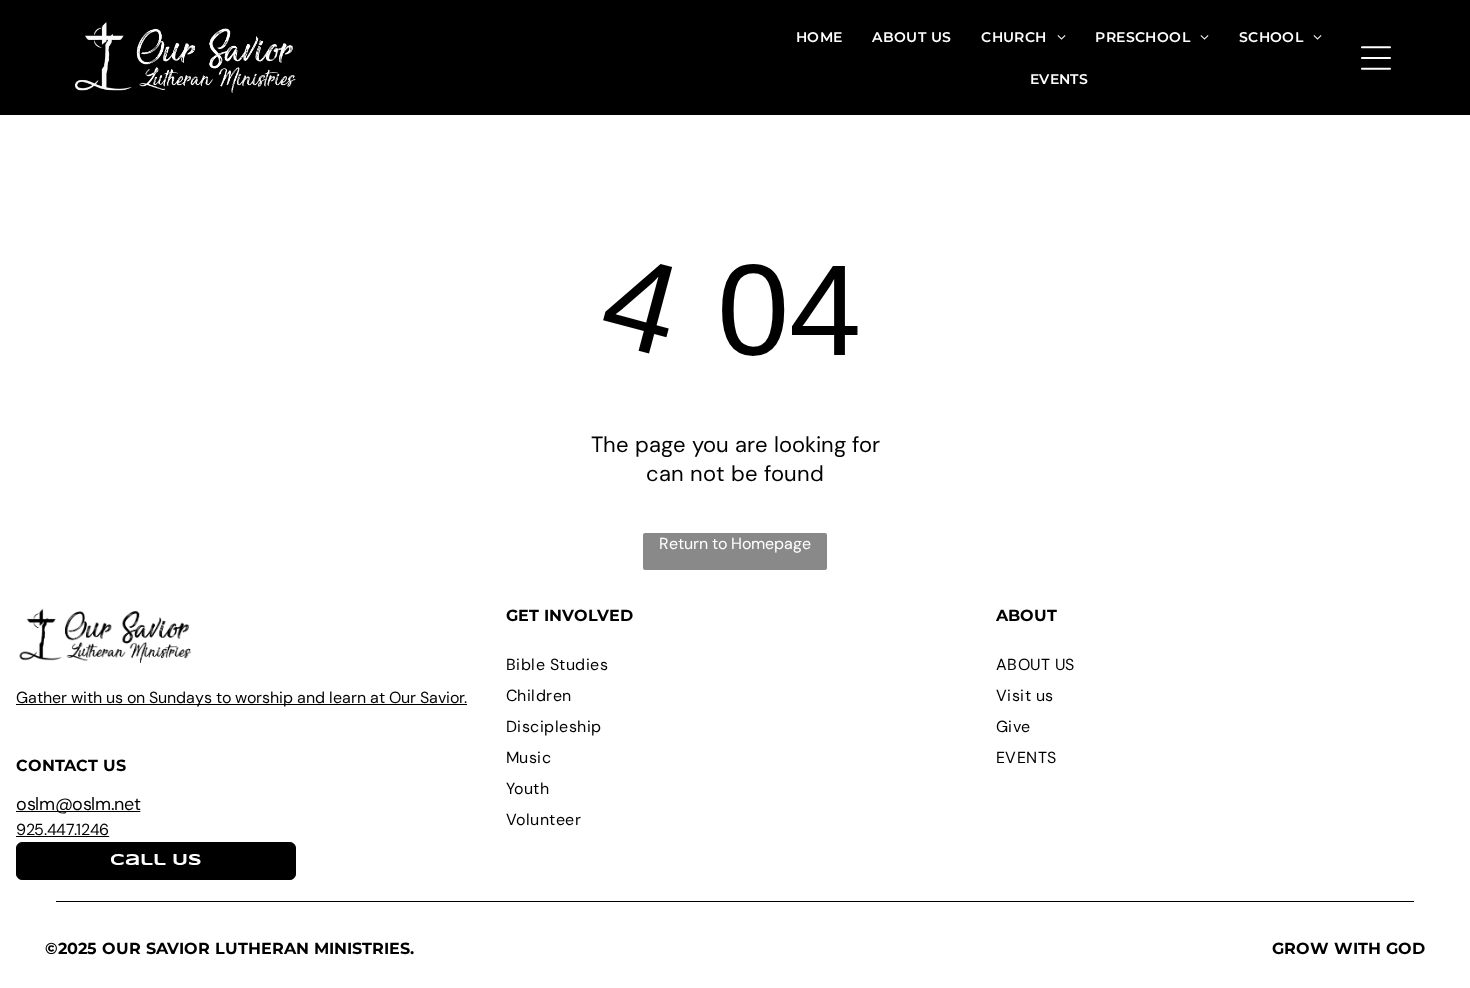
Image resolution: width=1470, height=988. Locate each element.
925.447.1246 (62, 829)
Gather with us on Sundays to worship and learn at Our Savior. (241, 697)
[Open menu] (1376, 58)
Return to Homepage (735, 543)
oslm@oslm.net (78, 804)
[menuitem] (819, 37)
